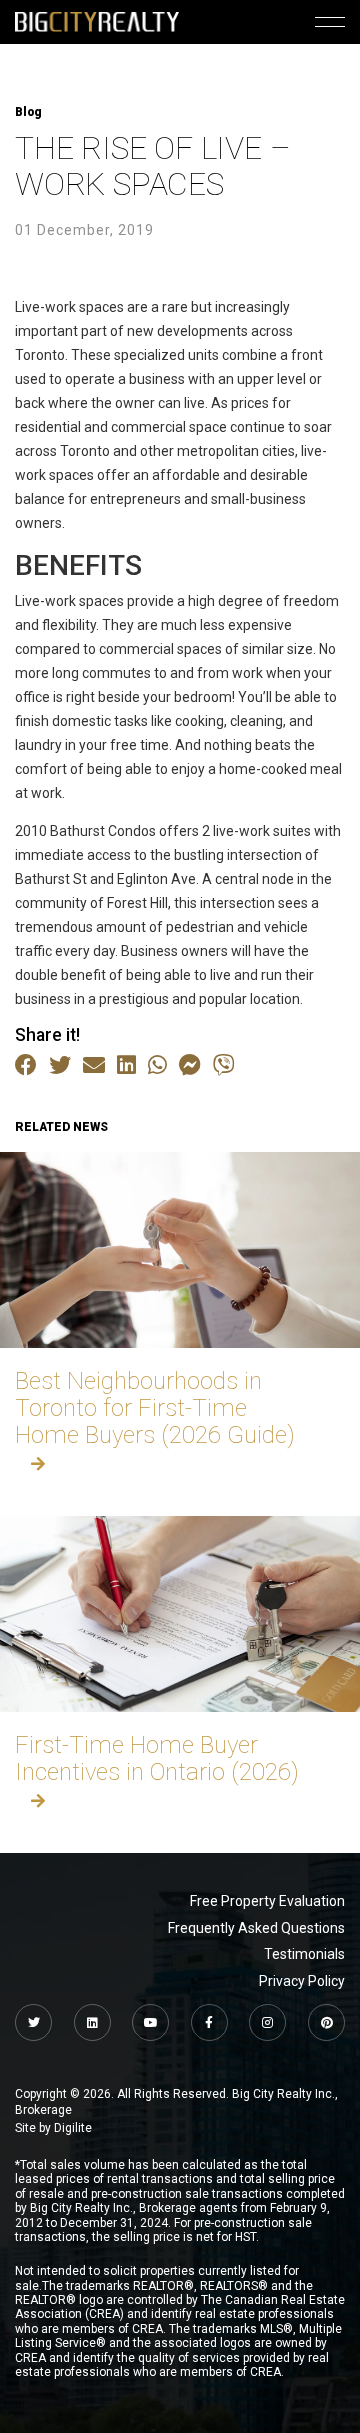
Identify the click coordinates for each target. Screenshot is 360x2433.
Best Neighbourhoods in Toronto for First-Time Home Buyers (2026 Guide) (155, 1408)
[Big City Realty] (97, 21)
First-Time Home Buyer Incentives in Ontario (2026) (157, 1758)
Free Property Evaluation (267, 1901)
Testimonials (304, 1954)
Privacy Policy (302, 1981)
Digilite (73, 2128)
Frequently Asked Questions (256, 1928)
